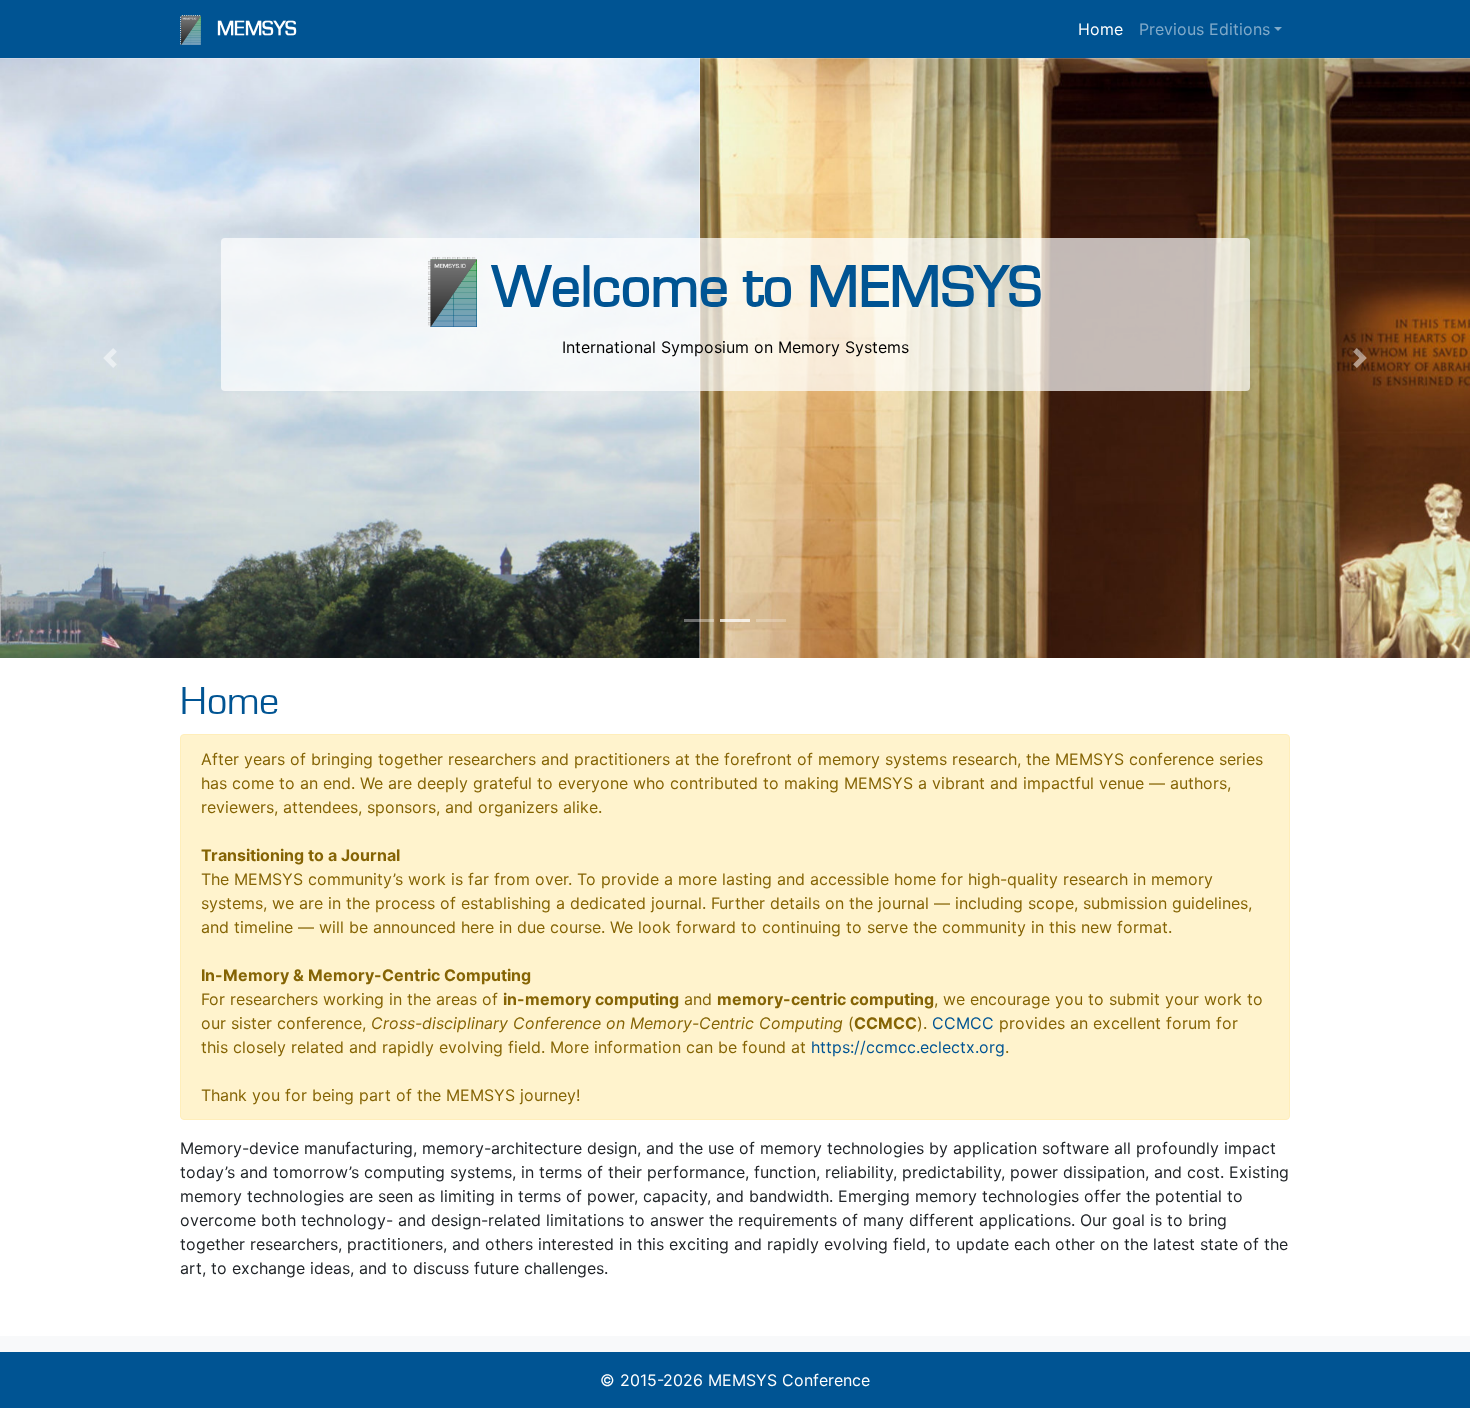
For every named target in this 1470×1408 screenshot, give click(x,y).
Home (1100, 29)
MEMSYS (257, 29)
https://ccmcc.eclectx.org (908, 1047)
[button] (110, 358)
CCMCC (963, 1023)
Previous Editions (1204, 29)
